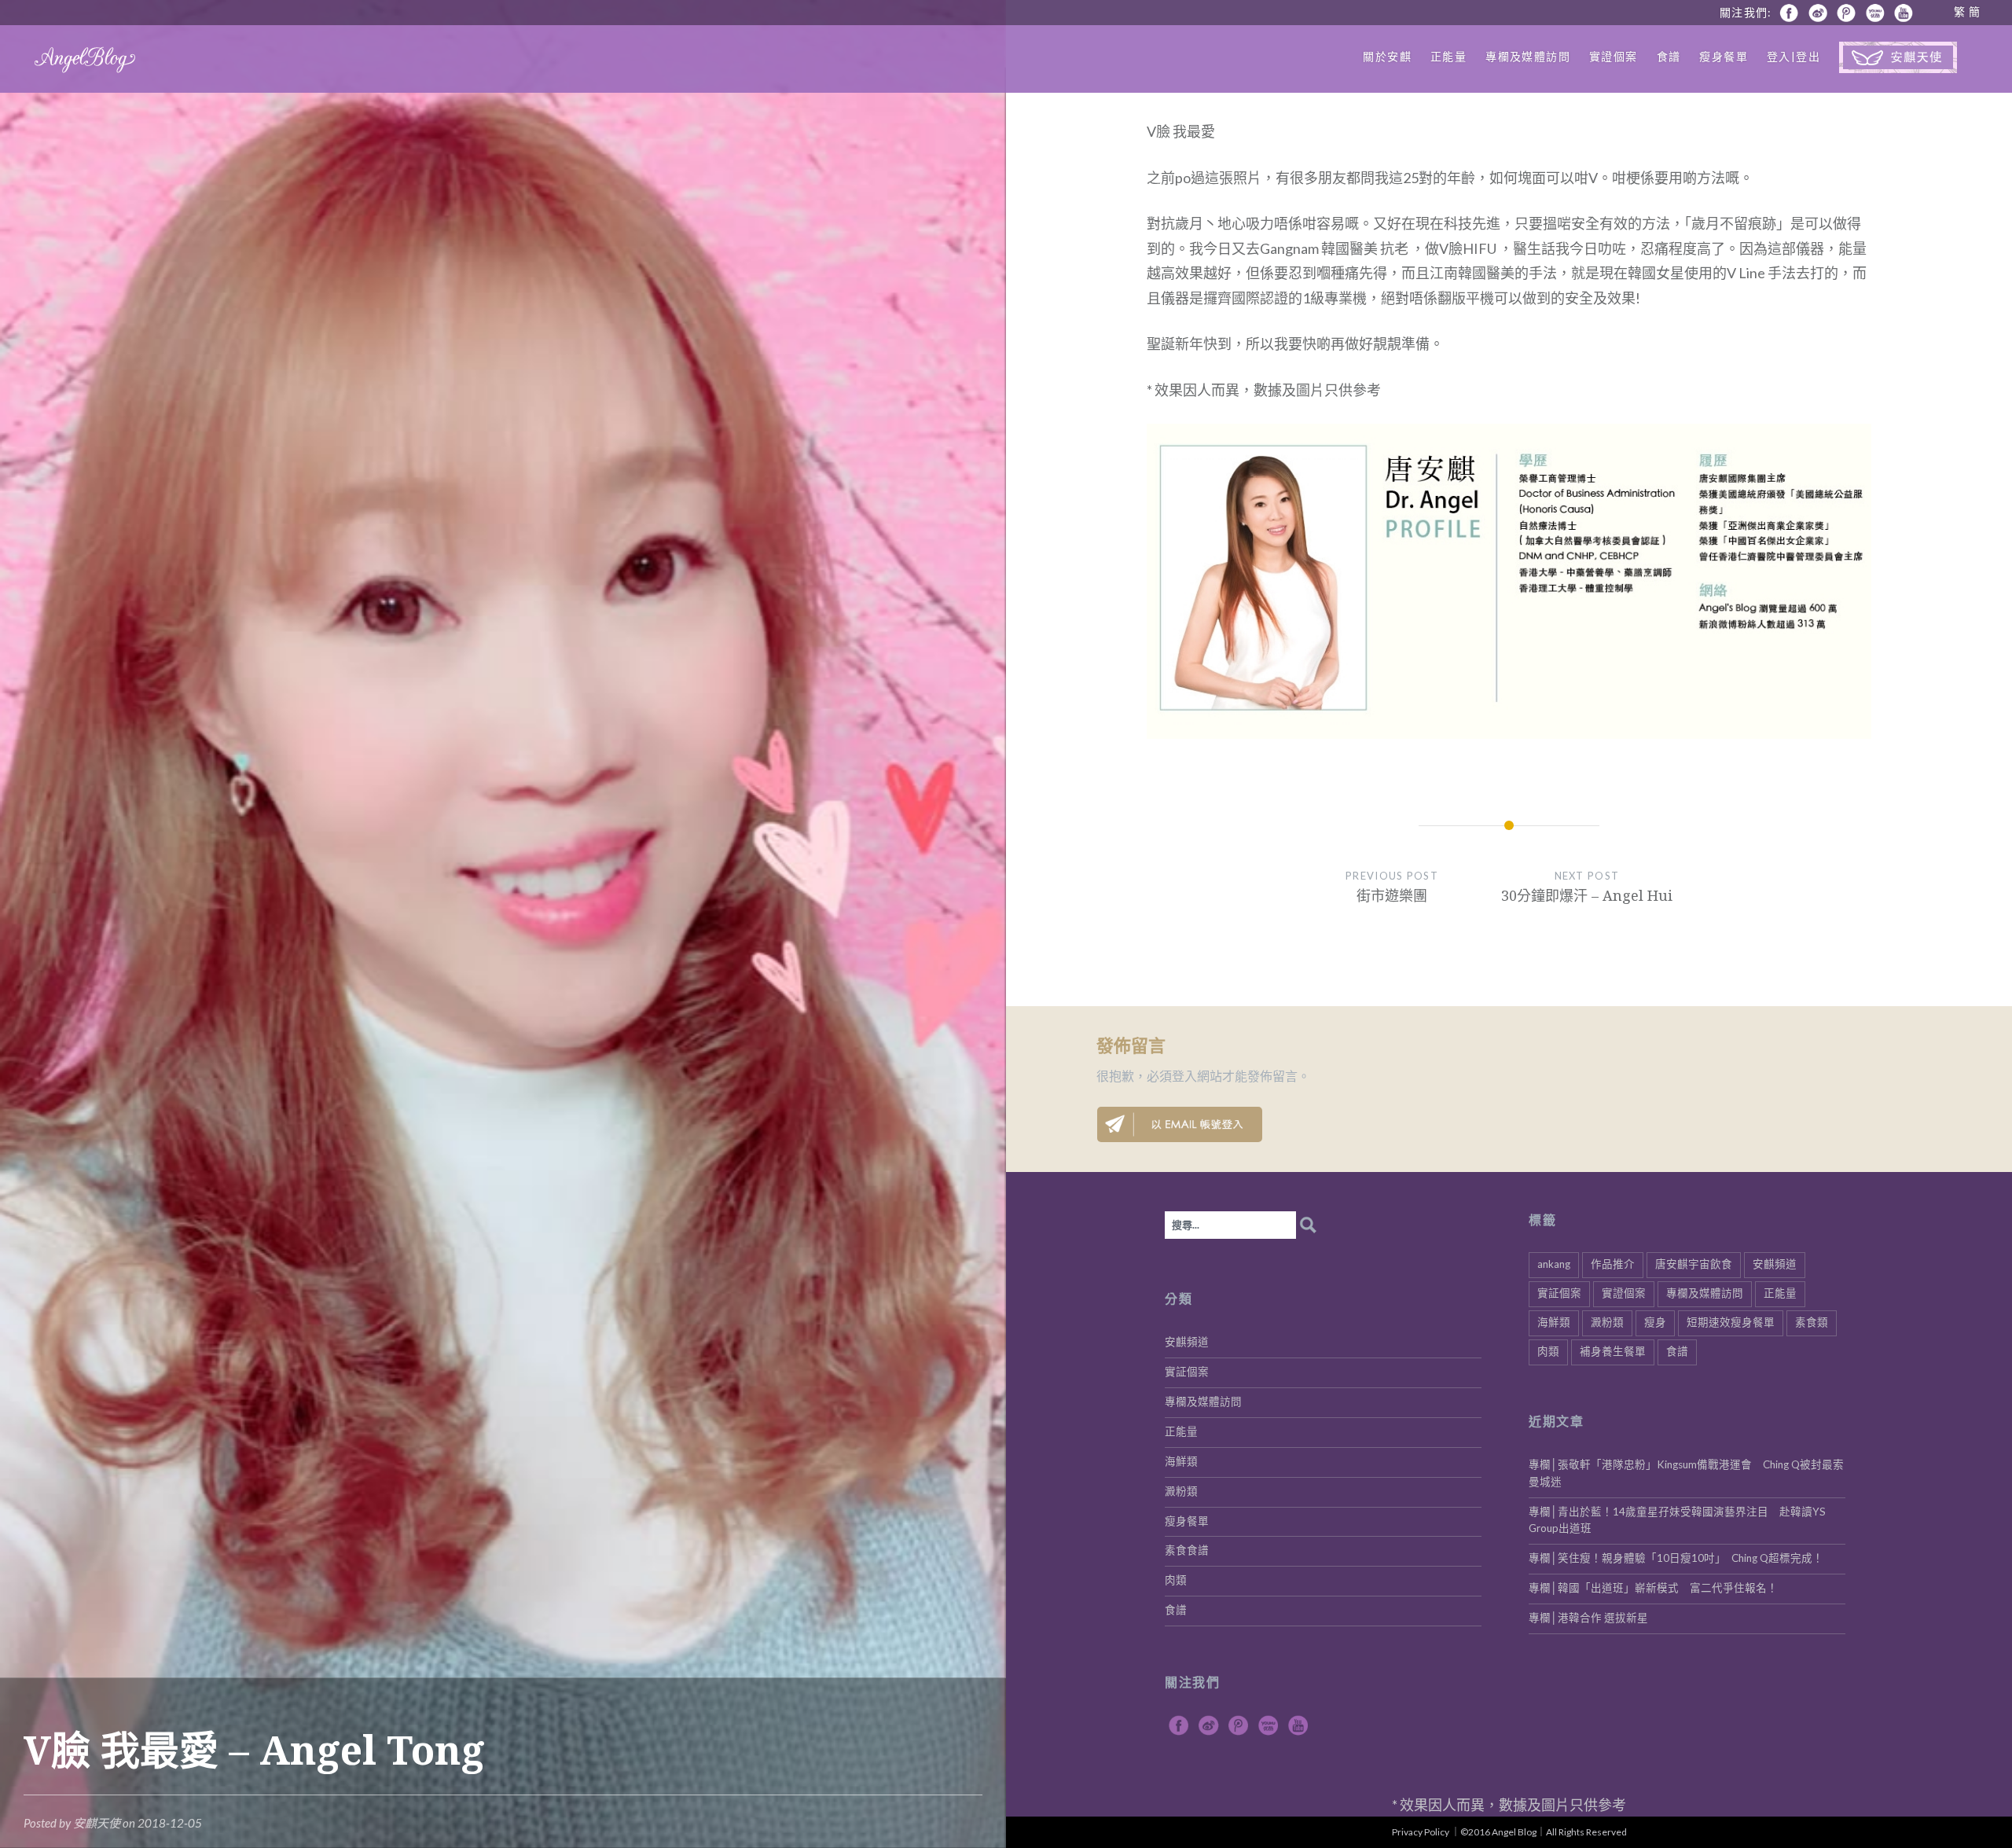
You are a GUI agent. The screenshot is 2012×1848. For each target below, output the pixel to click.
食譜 (1669, 56)
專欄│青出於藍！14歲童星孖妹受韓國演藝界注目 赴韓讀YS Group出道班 (1677, 1520)
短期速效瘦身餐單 (1731, 1322)
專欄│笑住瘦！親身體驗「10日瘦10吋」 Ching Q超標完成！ (1676, 1558)
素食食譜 (1187, 1550)
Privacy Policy (1421, 1832)
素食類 (1812, 1322)
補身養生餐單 (1613, 1351)
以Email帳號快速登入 (1180, 1124)
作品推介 (1613, 1264)
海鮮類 (1554, 1322)
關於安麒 (1387, 56)
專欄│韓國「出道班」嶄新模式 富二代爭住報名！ (1653, 1588)
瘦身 (1655, 1322)
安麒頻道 (1775, 1264)
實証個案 (1559, 1293)
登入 (1184, 1076)
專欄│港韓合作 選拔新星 (1588, 1618)
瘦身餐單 (1724, 56)
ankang (1554, 1264)
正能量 (1448, 56)
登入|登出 (1794, 56)
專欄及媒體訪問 (1528, 56)
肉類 (1548, 1351)
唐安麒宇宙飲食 (1694, 1264)
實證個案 (1614, 56)
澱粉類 (1607, 1322)
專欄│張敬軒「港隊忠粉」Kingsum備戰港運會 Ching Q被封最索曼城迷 (1686, 1473)
